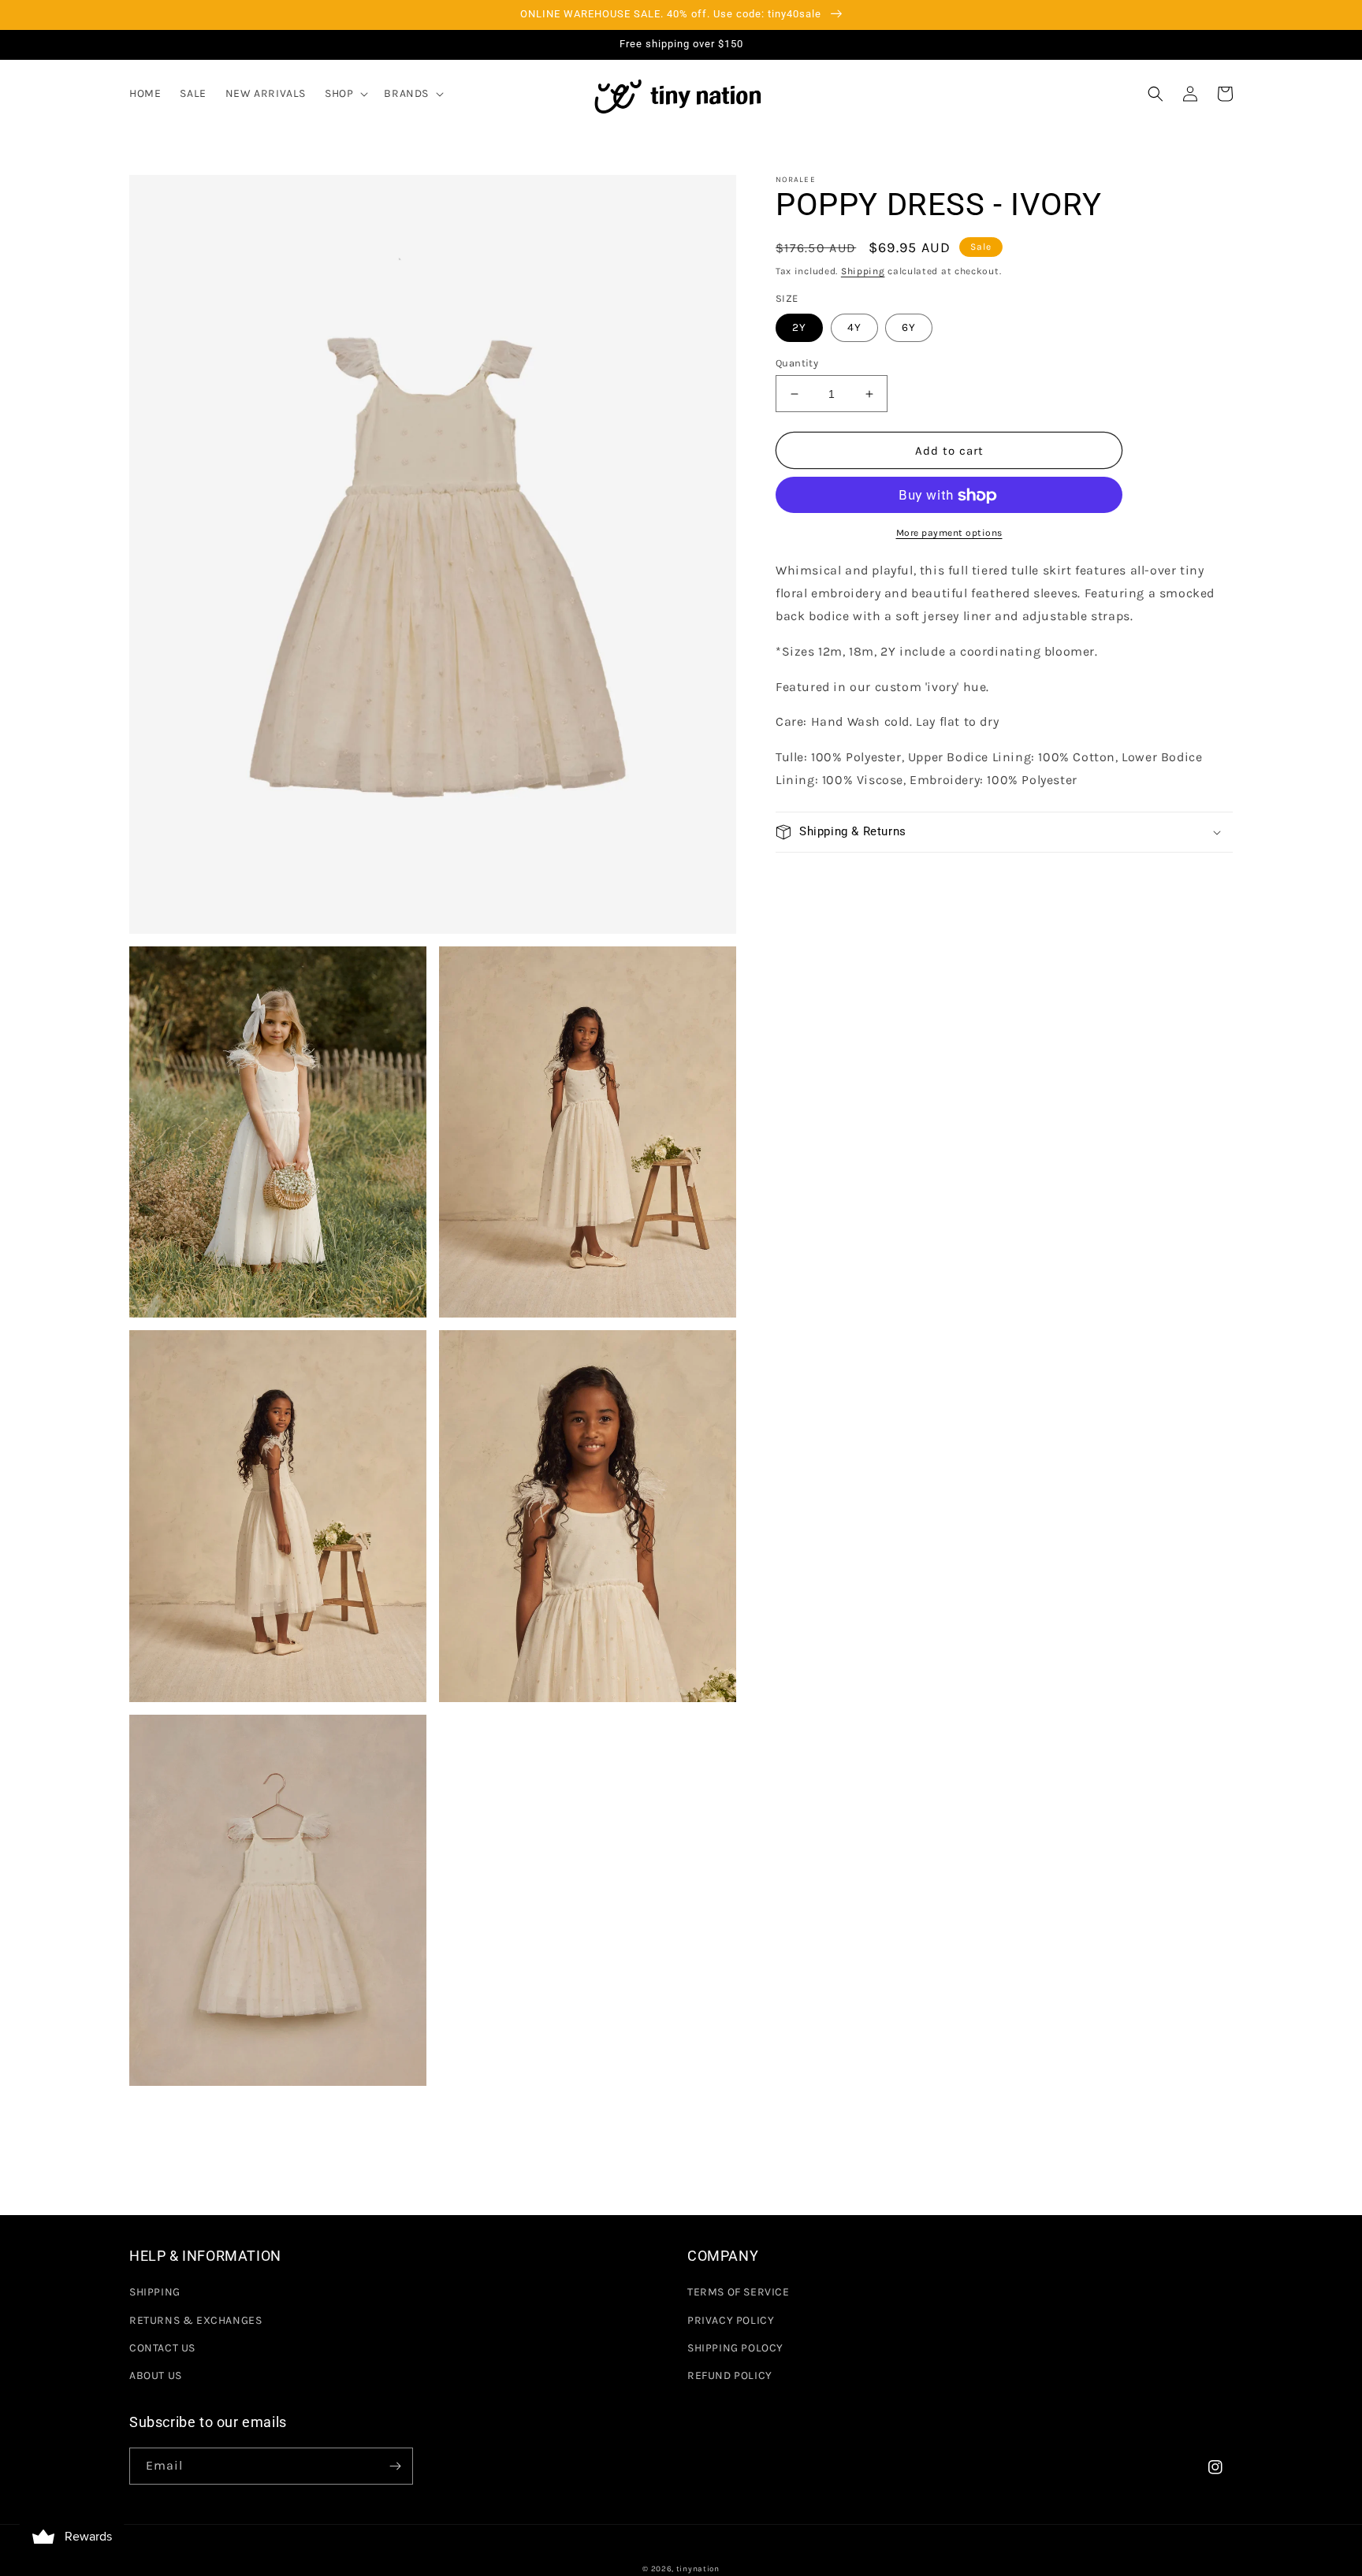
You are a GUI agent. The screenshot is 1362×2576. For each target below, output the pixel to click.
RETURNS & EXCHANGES (195, 2320)
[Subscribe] (395, 2466)
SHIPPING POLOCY (735, 2348)
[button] (345, 94)
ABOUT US (156, 2375)
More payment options (949, 533)
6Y (909, 327)
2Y (799, 327)
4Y (854, 327)
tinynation (698, 2569)
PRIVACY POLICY (731, 2320)
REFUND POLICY (730, 2375)
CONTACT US (162, 2348)
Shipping (863, 271)
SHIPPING (155, 2292)
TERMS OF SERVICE (739, 2292)
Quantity (797, 363)
